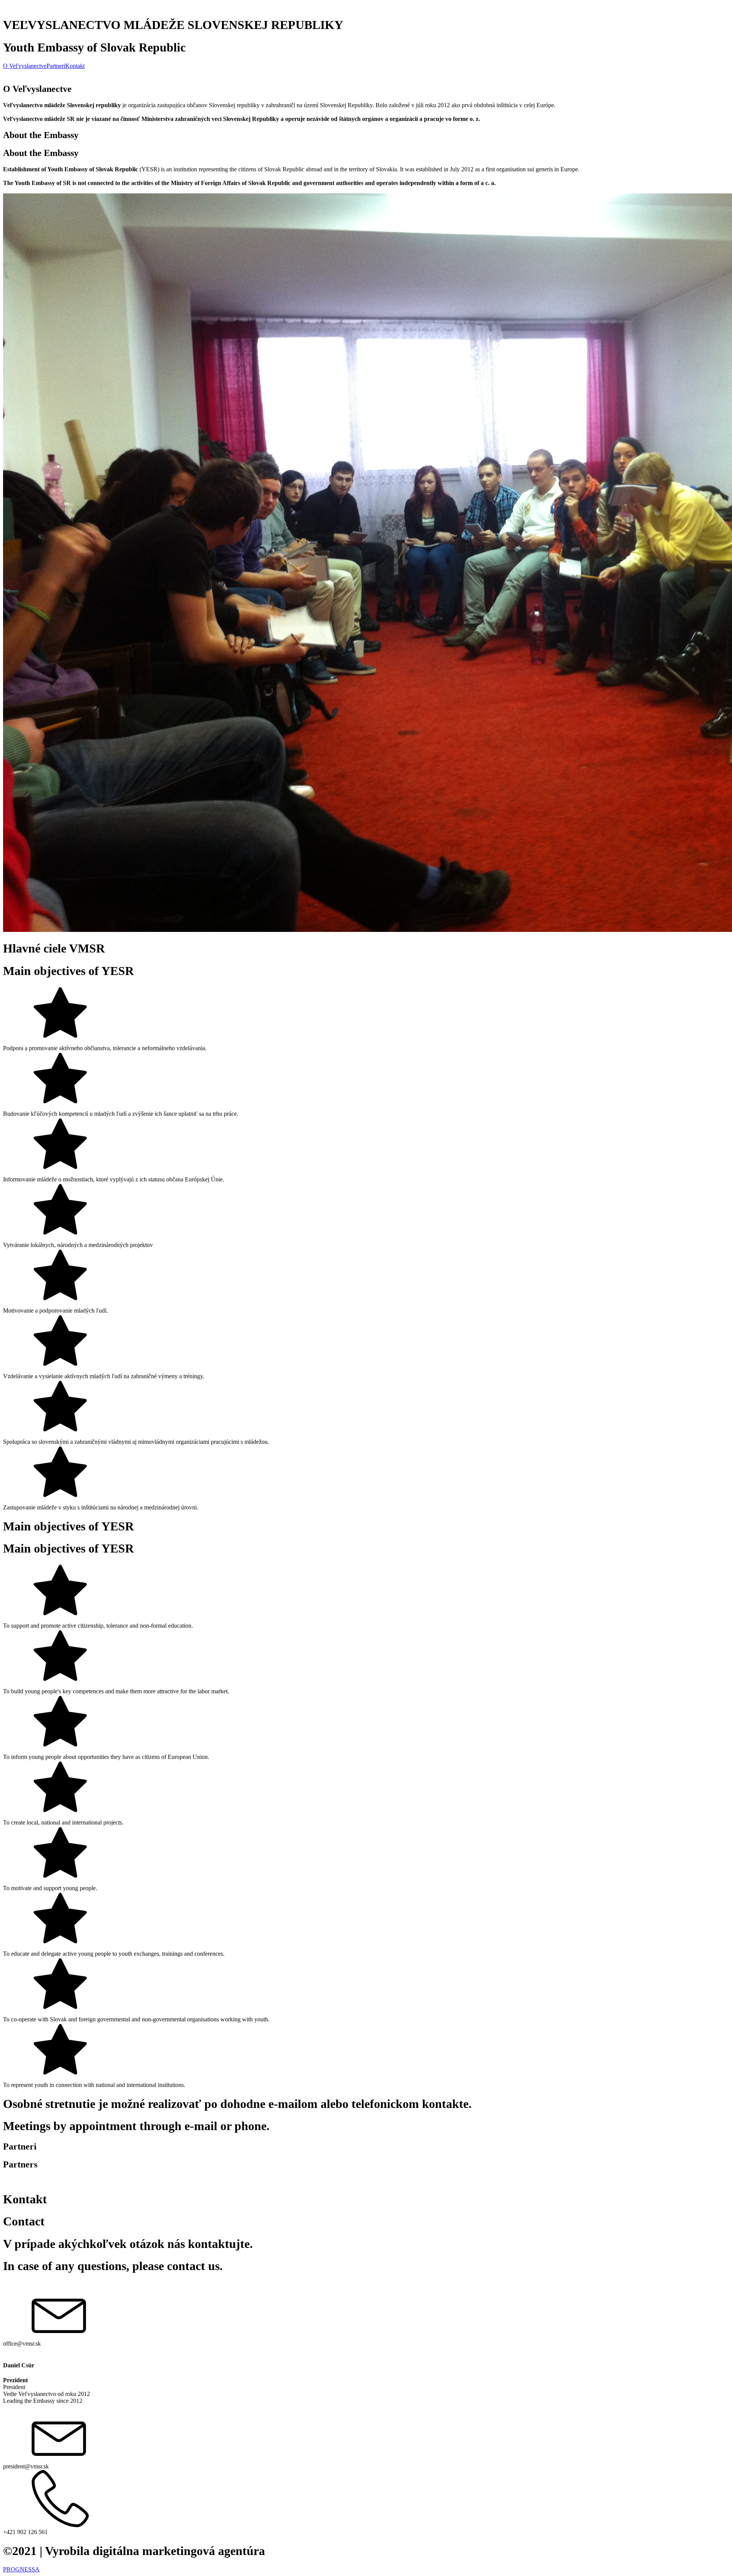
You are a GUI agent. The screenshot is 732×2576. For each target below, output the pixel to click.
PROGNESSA (21, 2569)
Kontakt (75, 66)
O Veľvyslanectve (25, 66)
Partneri (56, 66)
